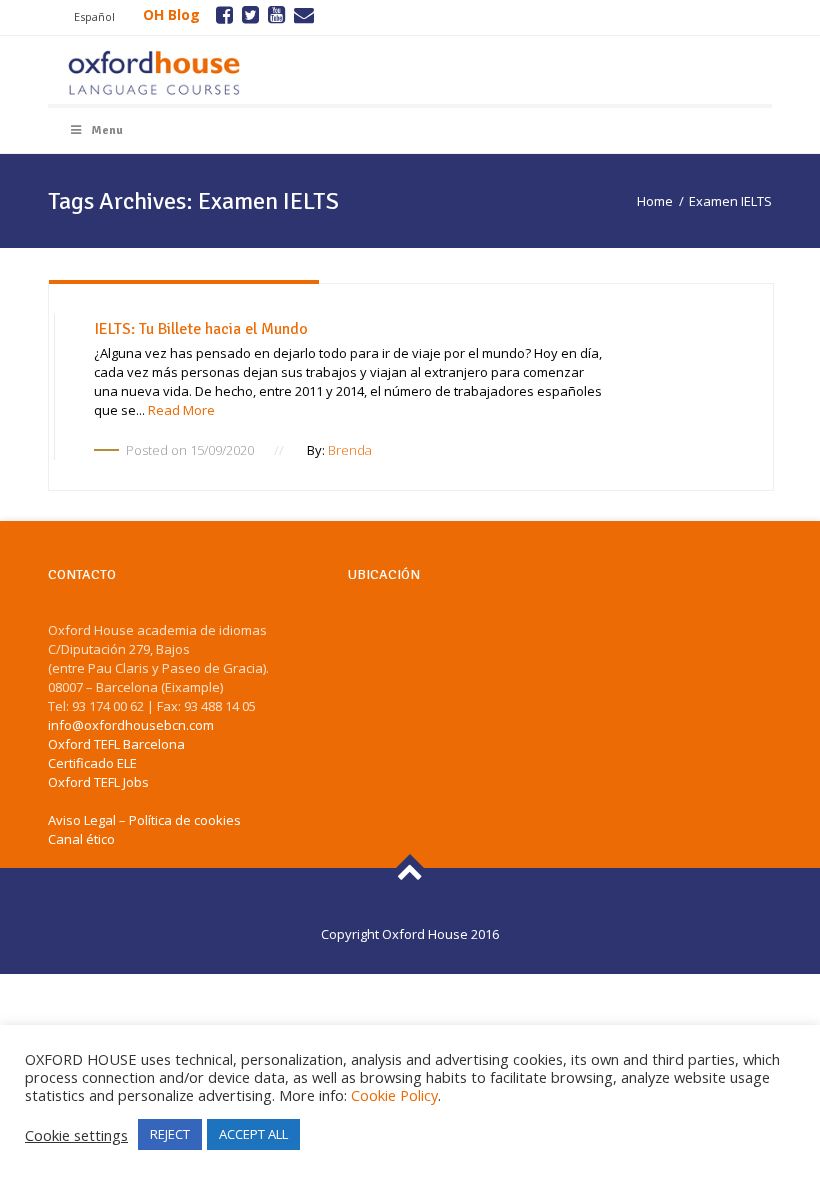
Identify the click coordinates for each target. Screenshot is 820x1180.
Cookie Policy (394, 1095)
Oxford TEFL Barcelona (116, 744)
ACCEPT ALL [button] (253, 1134)
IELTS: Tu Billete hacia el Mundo (201, 329)
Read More (181, 410)
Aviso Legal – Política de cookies (144, 820)
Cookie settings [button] (76, 1135)
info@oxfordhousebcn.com (131, 725)
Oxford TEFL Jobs (98, 782)
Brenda (350, 450)
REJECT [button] (170, 1134)
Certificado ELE (92, 763)
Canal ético (81, 839)
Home (655, 201)
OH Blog (171, 14)
